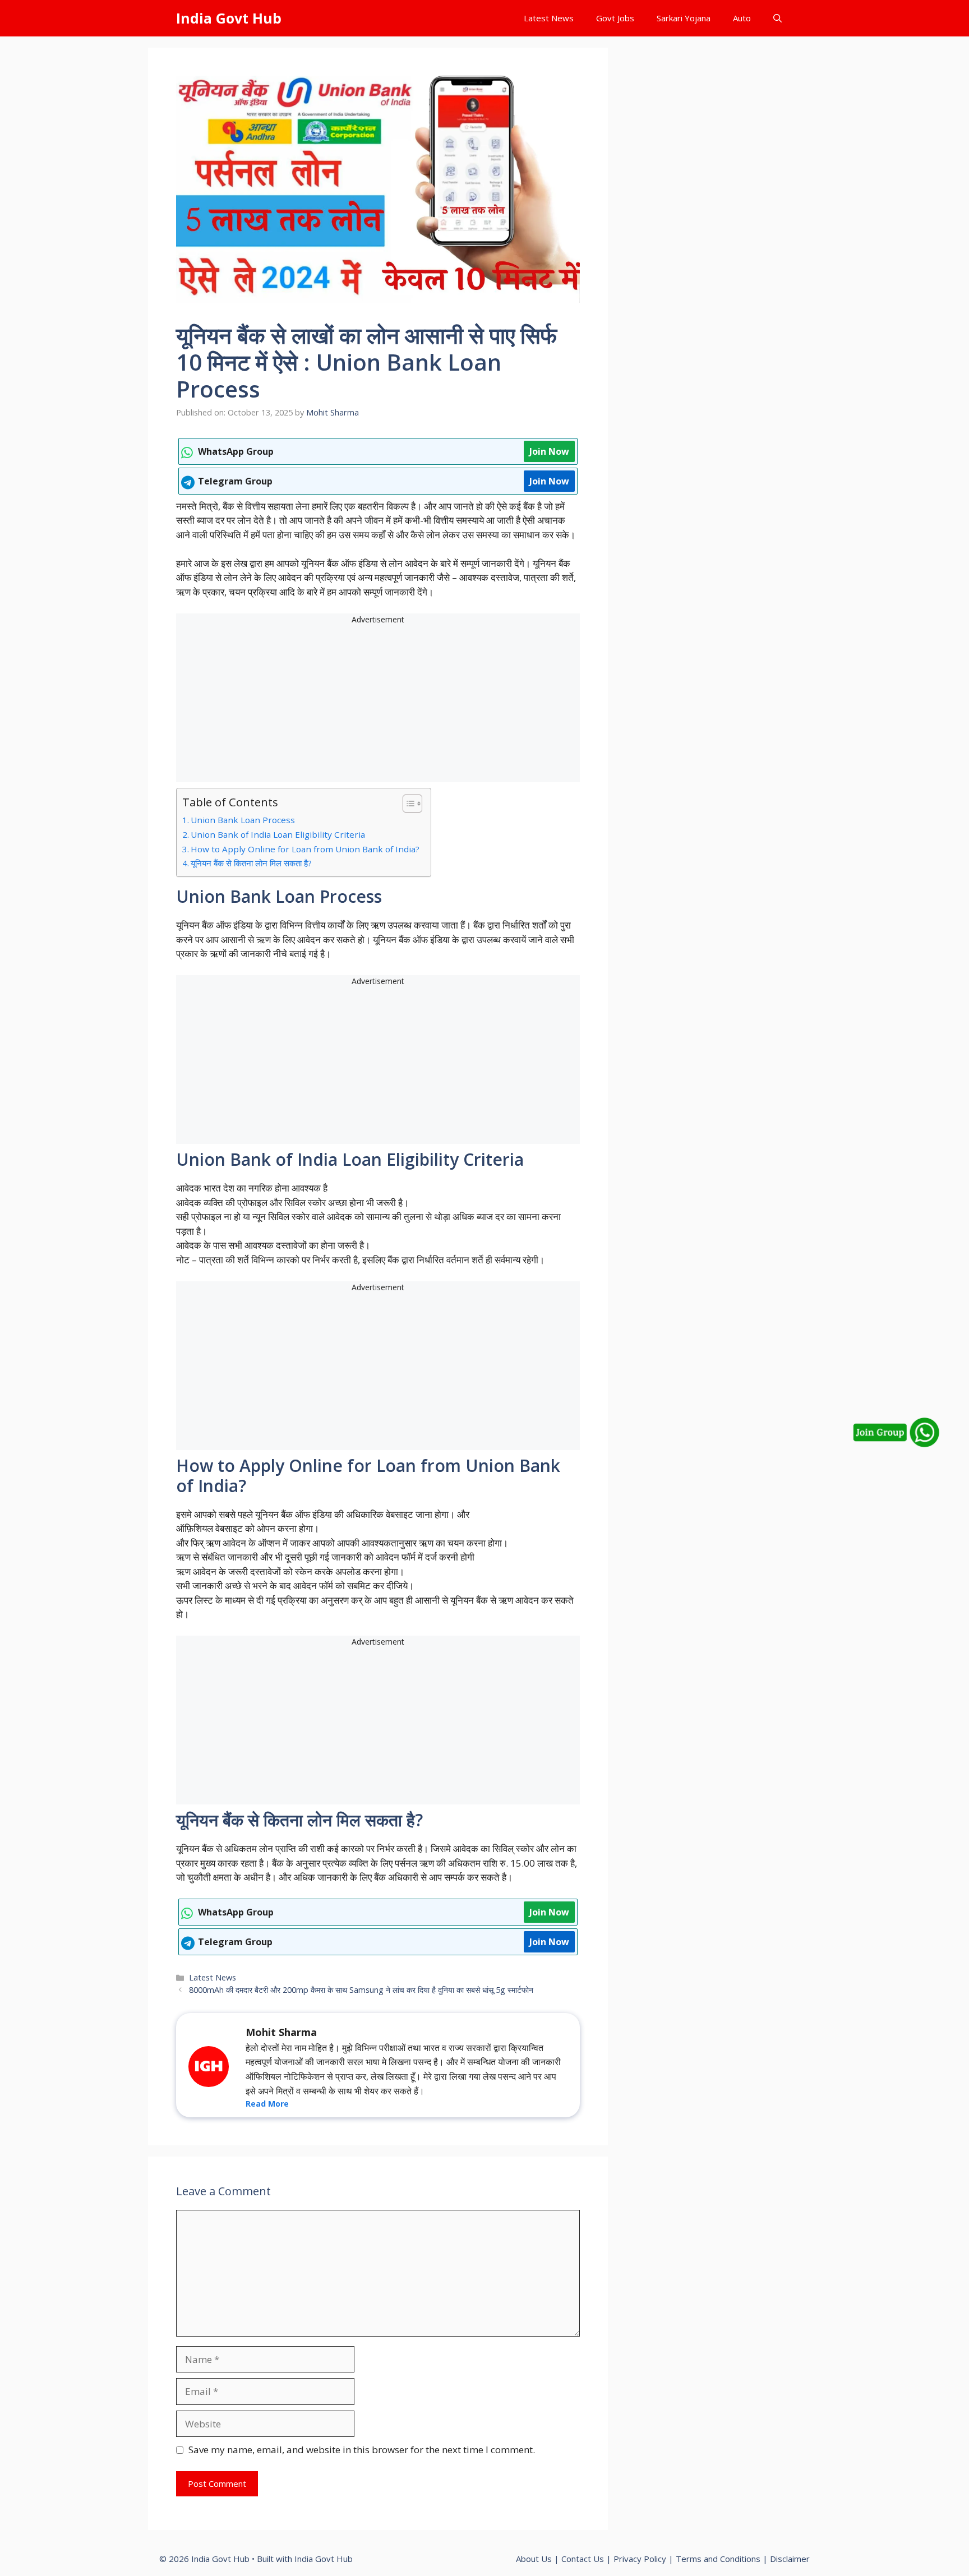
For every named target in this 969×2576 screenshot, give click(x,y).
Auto (742, 18)
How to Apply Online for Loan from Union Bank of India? (305, 849)
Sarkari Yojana (684, 18)
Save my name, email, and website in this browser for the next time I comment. (362, 2450)
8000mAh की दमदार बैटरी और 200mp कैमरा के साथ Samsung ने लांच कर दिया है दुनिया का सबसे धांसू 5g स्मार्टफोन (361, 1990)
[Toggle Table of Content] (407, 804)
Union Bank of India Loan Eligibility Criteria (278, 834)
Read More (267, 2104)
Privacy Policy (640, 2559)
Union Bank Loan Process (243, 820)
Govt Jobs (615, 18)
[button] (777, 18)
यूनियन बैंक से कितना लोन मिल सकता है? (251, 863)
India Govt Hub (229, 18)
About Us (534, 2559)
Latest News (549, 18)
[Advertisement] (378, 704)
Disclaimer (790, 2559)
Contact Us (583, 2559)
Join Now (549, 451)
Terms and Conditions (718, 2559)
